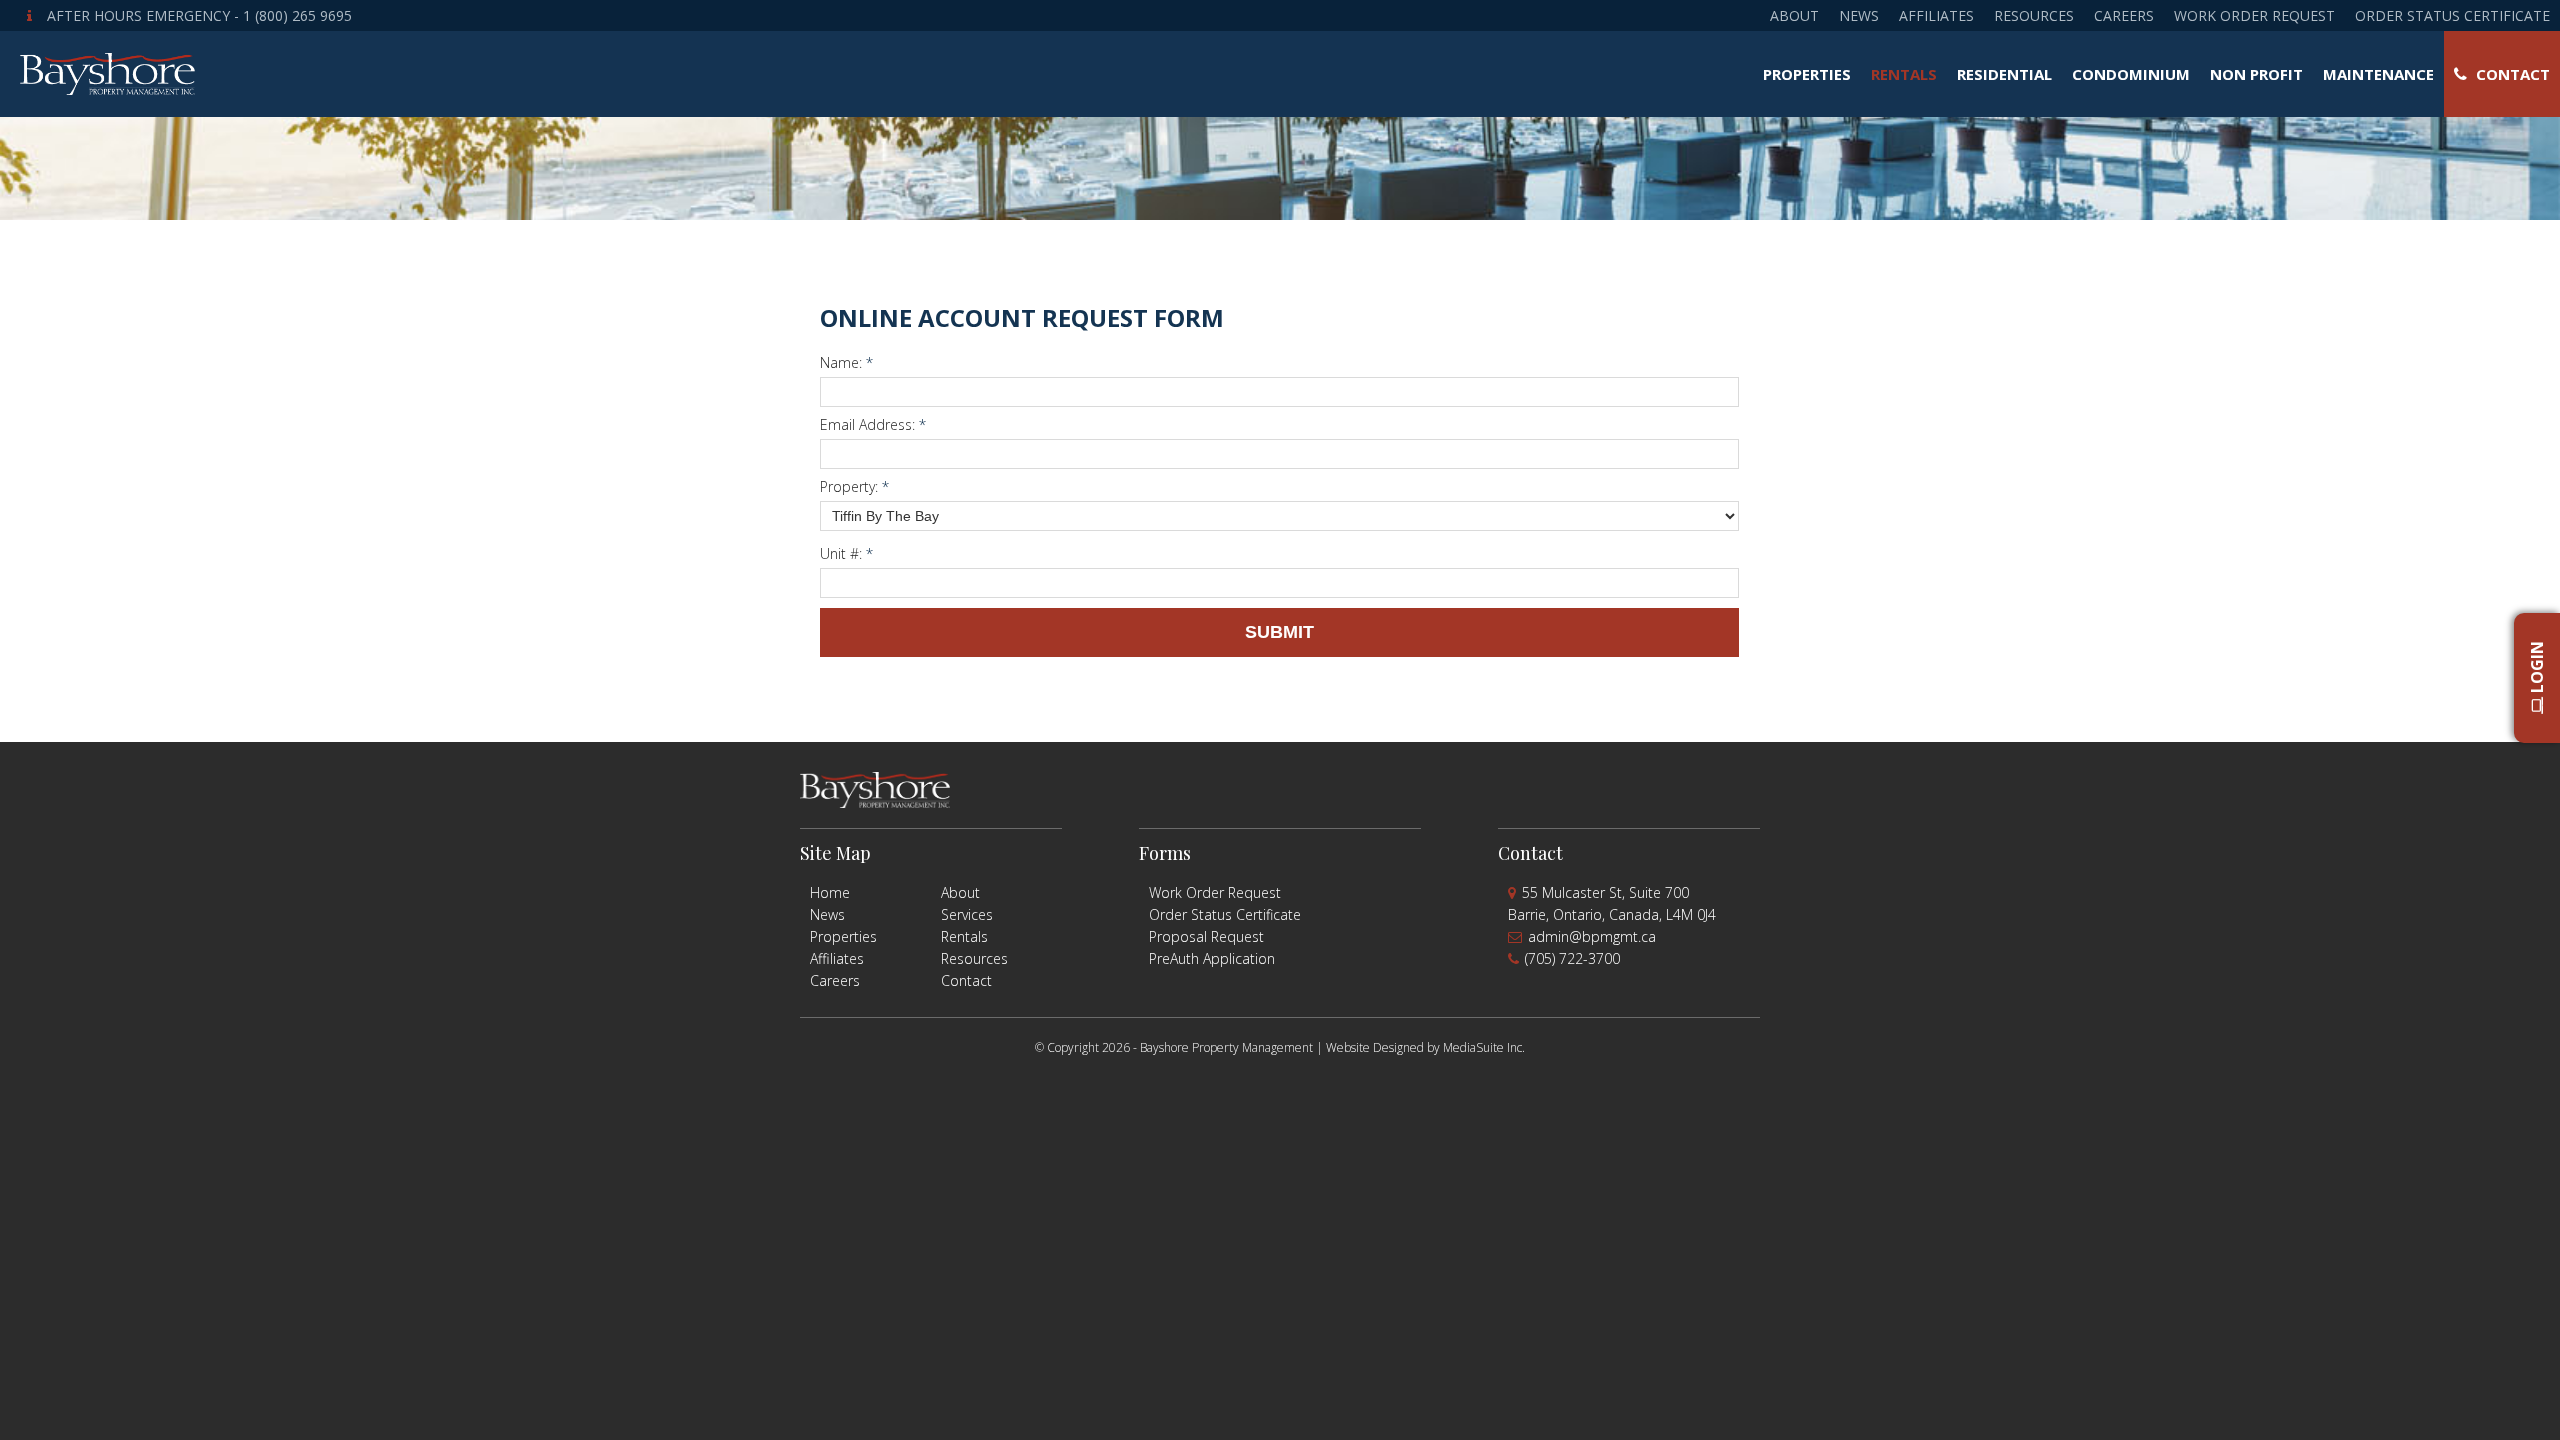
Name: (846, 362)
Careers (2124, 15)
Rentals (1904, 74)
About (1794, 15)
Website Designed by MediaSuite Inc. (1425, 1047)
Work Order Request (2254, 15)
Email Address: (873, 424)
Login (2537, 670)
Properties (1807, 74)
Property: (854, 486)
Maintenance (2378, 74)
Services (967, 914)
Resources (2034, 15)
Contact (2511, 74)
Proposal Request (1206, 936)
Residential (2004, 74)
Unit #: (846, 553)
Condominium (2131, 74)
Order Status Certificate (2452, 15)
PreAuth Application (1212, 958)
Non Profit (2256, 74)
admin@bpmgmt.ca (1592, 936)
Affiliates (1936, 15)
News (1859, 15)
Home (830, 892)
